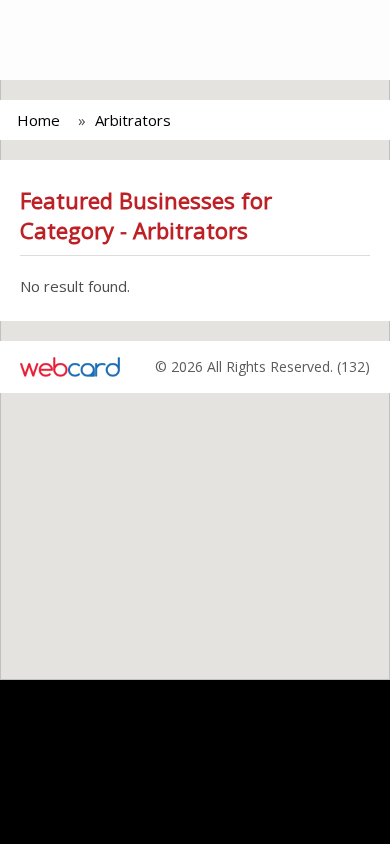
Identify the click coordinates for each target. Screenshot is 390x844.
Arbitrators (133, 120)
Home (38, 120)
